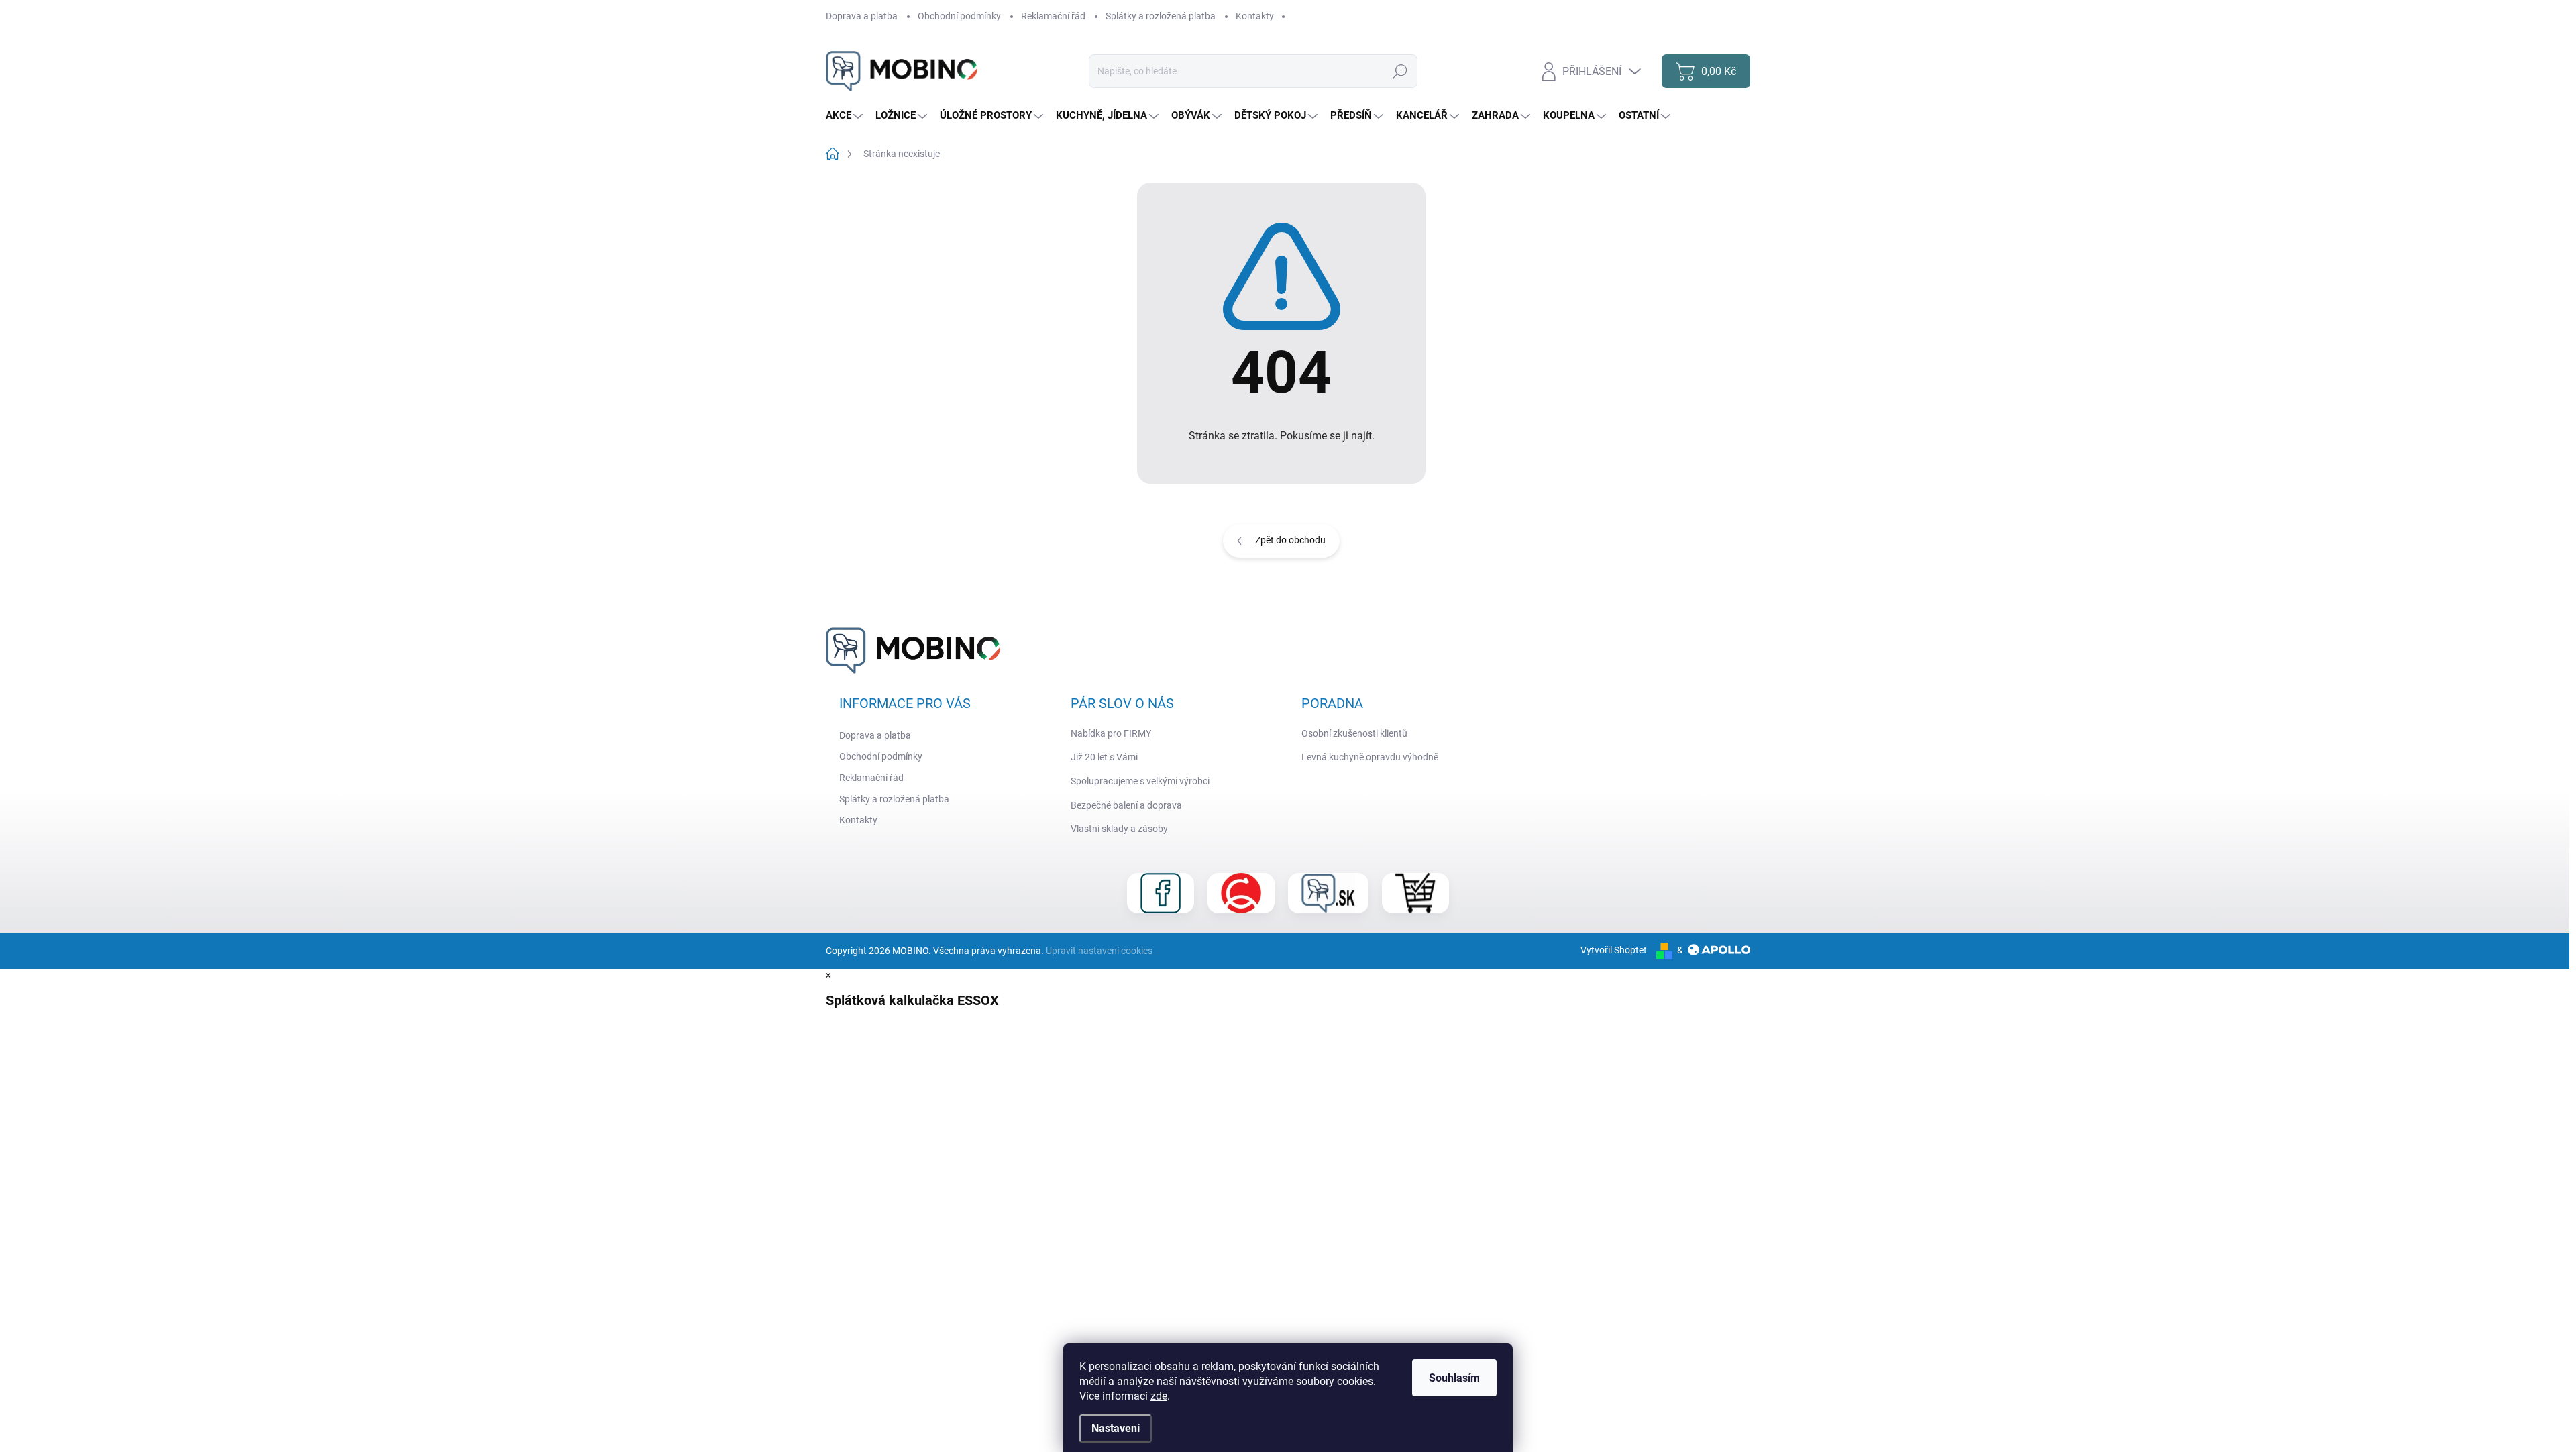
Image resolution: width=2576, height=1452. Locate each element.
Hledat (1400, 71)
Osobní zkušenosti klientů (1354, 733)
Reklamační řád (1053, 16)
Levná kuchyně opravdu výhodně (1370, 757)
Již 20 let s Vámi (1104, 757)
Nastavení (1116, 1428)
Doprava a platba (862, 16)
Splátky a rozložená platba (1161, 16)
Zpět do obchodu (1290, 540)
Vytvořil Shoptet (1614, 950)
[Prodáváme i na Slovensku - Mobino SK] (1328, 893)
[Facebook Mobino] (1161, 893)
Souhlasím (1454, 1378)
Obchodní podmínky (959, 16)
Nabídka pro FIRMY (1111, 733)
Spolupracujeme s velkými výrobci (1140, 781)
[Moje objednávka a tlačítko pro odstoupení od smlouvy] (1415, 893)
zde (1159, 1396)
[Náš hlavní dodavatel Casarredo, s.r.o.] (1241, 893)
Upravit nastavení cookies (1099, 951)
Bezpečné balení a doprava (1126, 805)
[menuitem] (846, 116)
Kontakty (1255, 16)
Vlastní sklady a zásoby (1119, 829)
